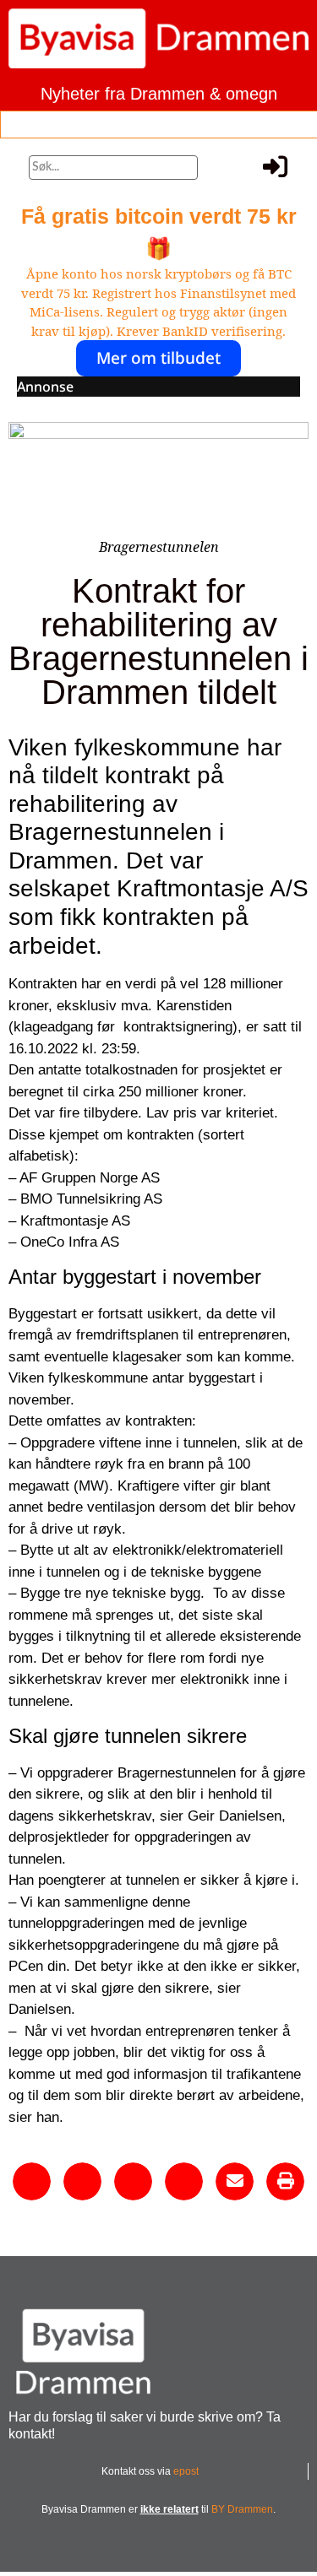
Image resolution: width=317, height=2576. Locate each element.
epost (186, 2471)
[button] (35, 122)
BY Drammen (242, 2509)
